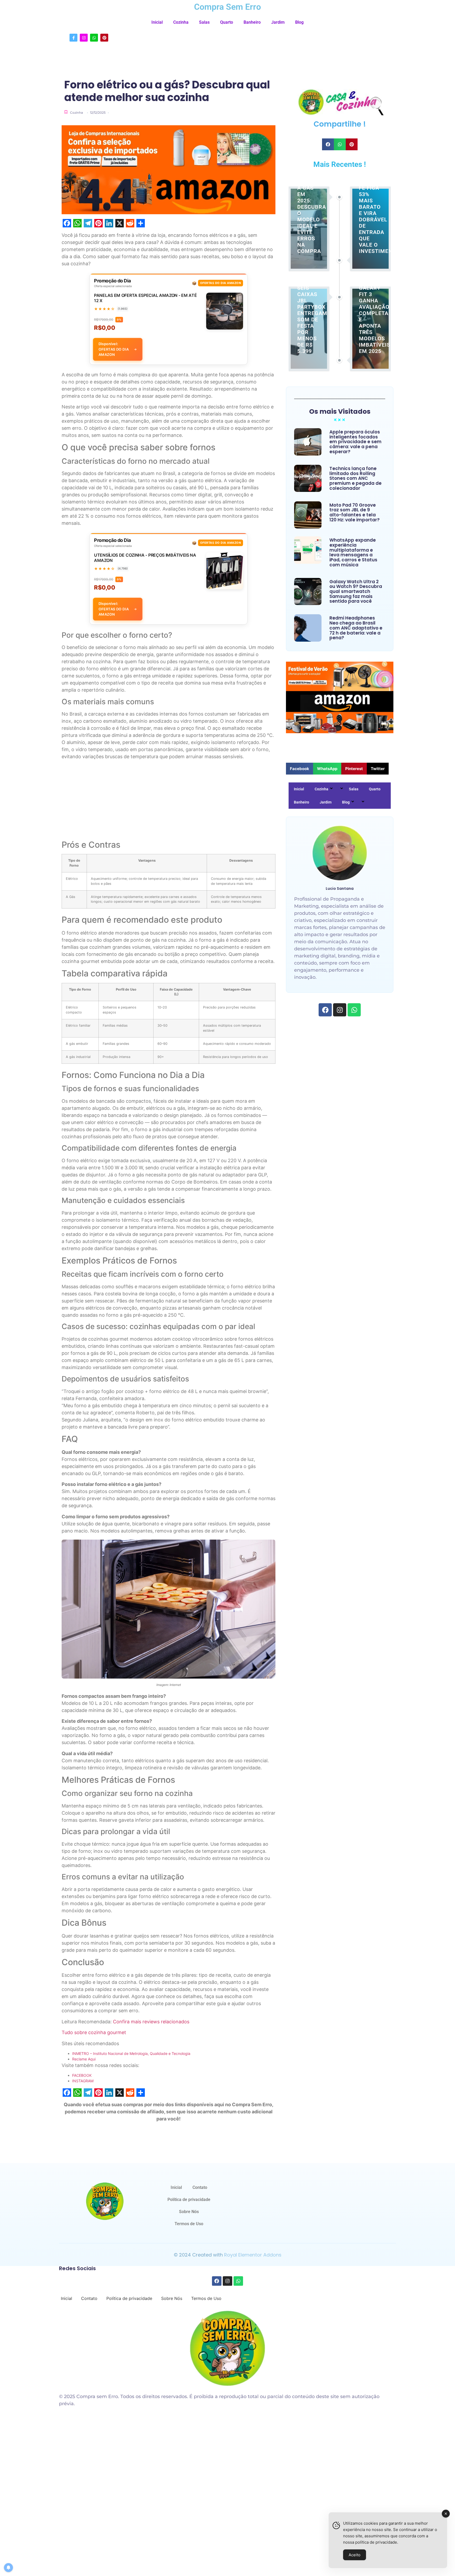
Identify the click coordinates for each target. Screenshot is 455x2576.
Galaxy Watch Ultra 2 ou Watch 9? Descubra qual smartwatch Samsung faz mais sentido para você (356, 592)
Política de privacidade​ (189, 2200)
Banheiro (252, 22)
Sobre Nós (189, 2212)
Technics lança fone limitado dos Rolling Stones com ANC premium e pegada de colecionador (355, 478)
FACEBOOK (82, 2075)
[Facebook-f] (73, 38)
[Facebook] (325, 1010)
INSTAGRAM (83, 2081)
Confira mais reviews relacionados (151, 2022)
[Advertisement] (169, 801)
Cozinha (181, 22)
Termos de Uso (189, 2224)
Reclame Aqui (84, 2059)
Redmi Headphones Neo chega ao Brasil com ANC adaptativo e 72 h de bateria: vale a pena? (356, 628)
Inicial (157, 22)
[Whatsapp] (94, 38)
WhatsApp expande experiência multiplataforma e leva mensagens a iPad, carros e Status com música (353, 552)
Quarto (227, 22)
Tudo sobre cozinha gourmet (94, 2032)
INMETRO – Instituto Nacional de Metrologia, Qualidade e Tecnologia (131, 2053)
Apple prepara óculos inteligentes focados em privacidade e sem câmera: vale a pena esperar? (355, 442)
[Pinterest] (104, 38)
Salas (204, 22)
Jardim (278, 22)
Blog (299, 22)
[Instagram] (84, 38)
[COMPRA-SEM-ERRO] (105, 2201)
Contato (200, 2187)
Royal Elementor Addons (253, 2255)
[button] (328, 144)
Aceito (355, 2555)
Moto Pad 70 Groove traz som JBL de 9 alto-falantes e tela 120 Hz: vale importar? (355, 513)
